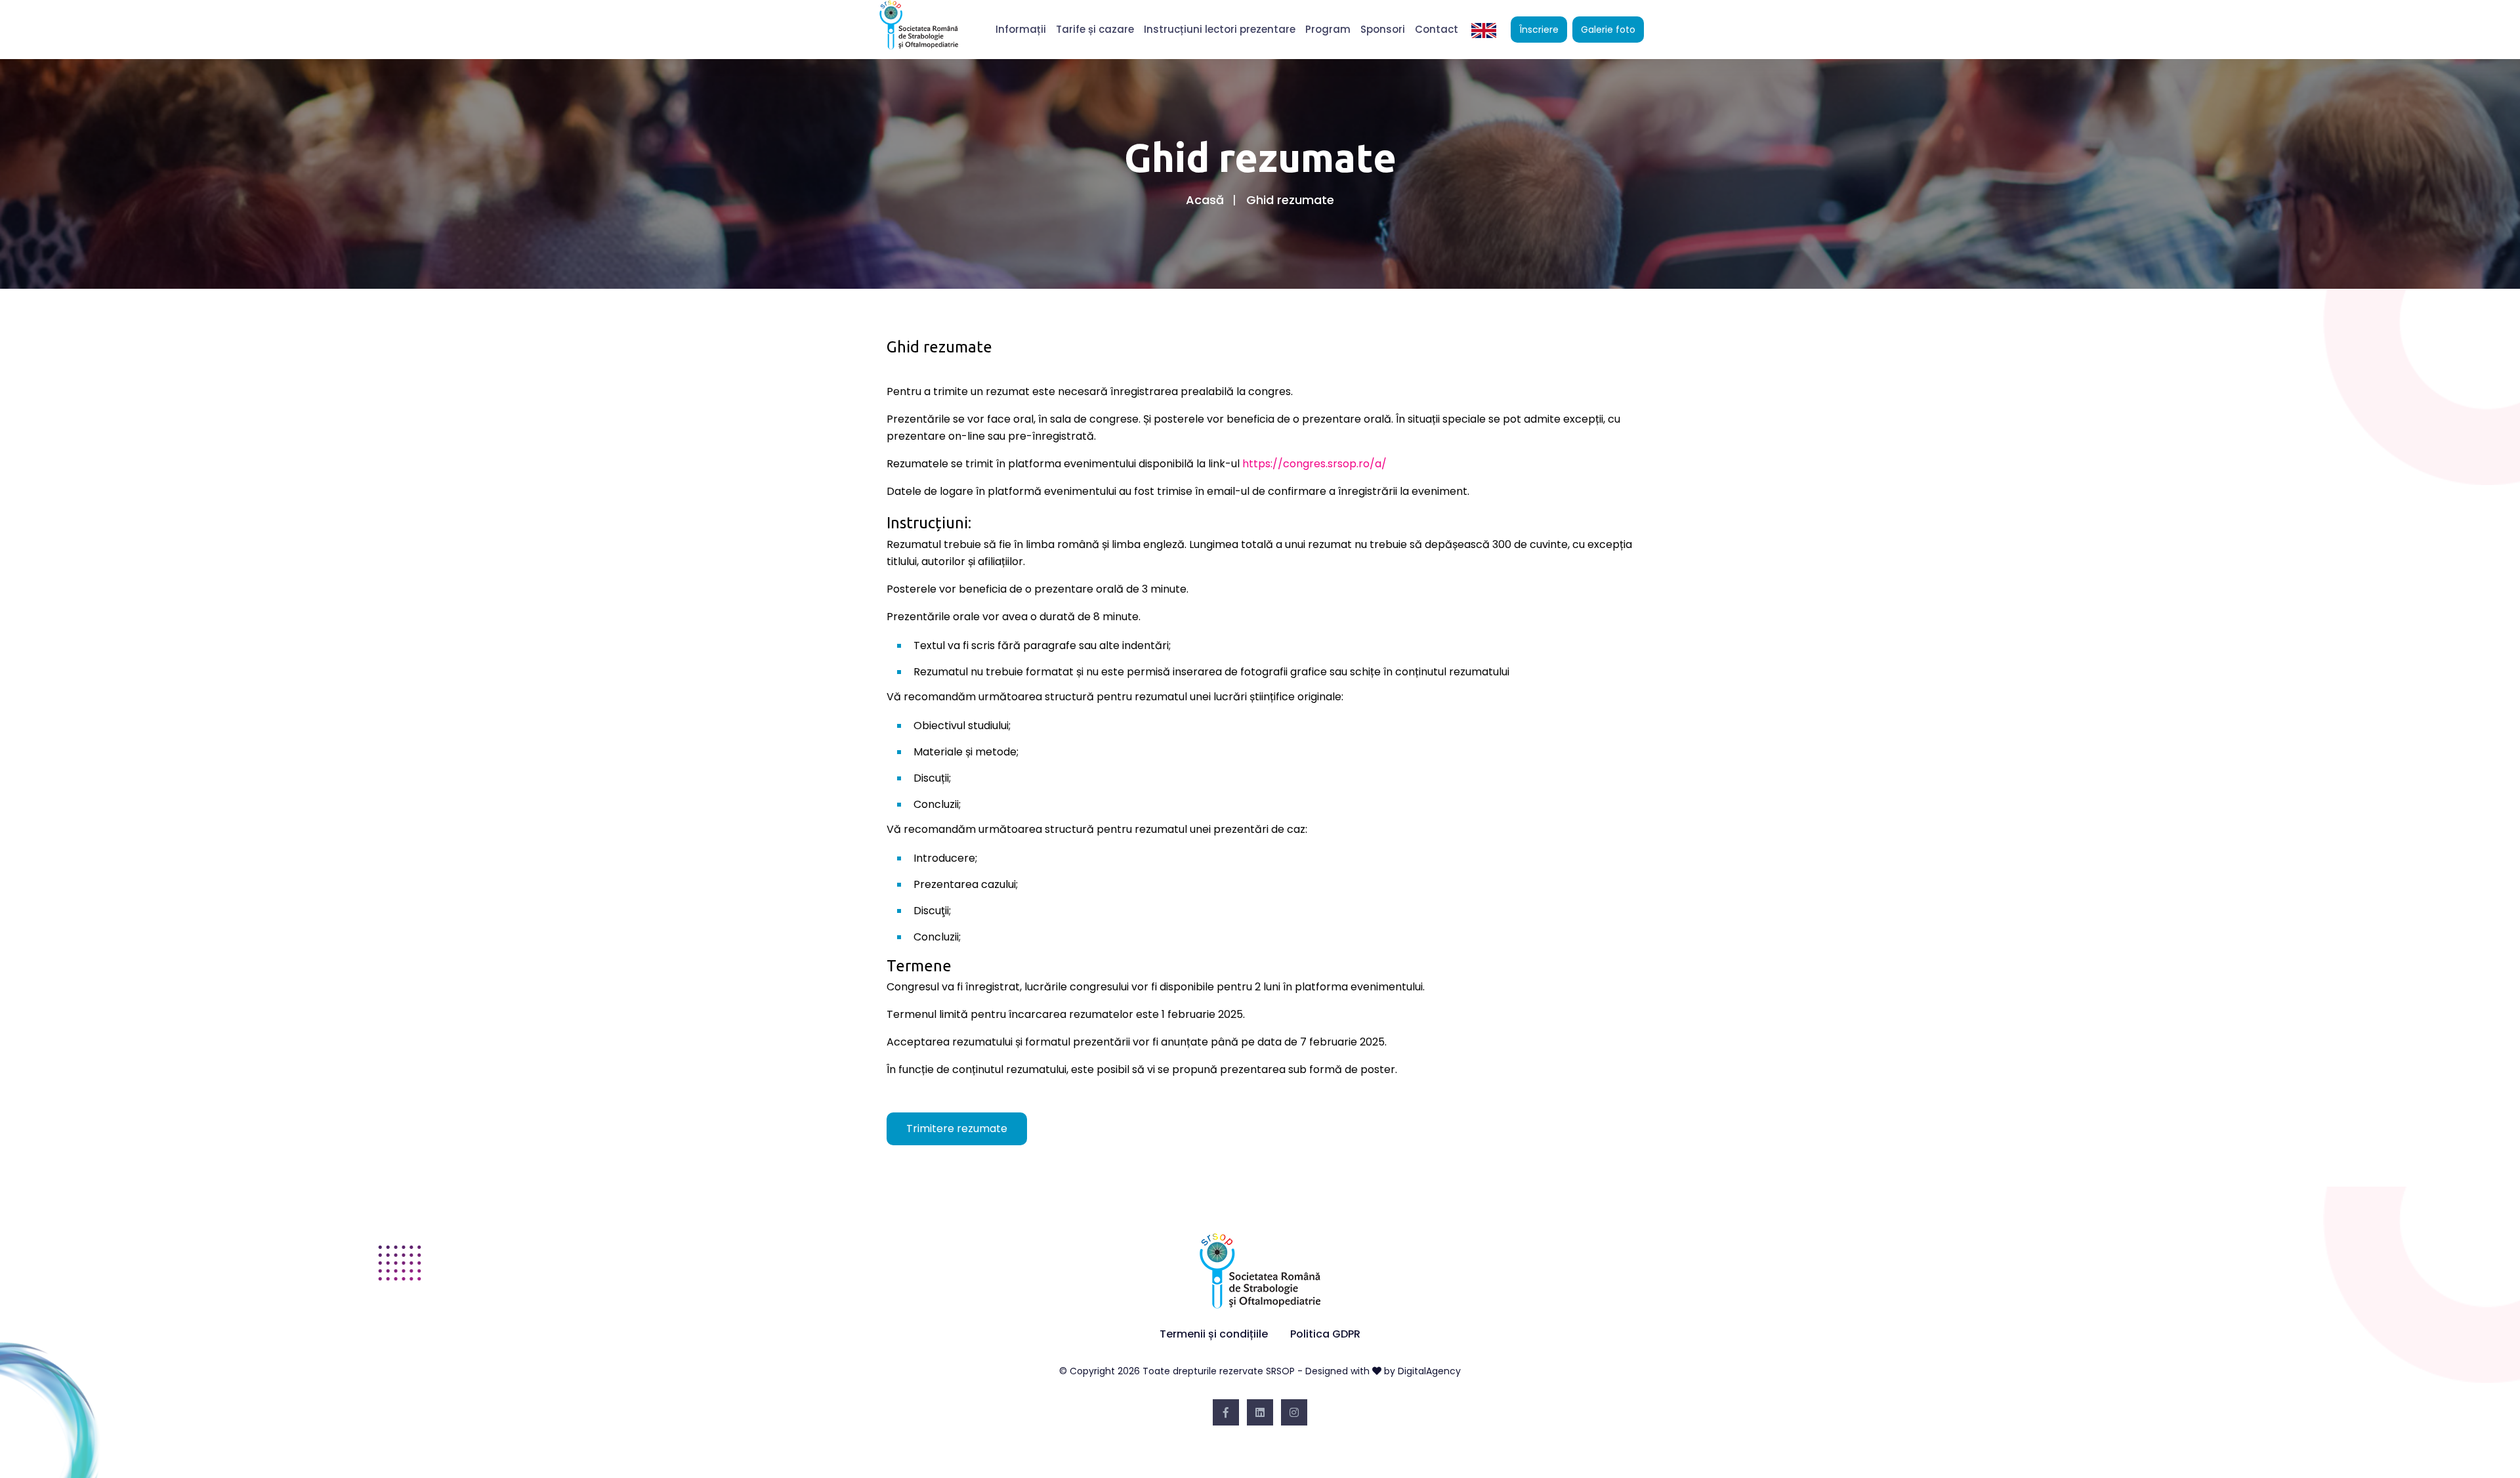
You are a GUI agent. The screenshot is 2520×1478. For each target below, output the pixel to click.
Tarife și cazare (1095, 29)
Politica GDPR (1325, 1334)
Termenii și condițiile (1214, 1334)
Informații (1021, 29)
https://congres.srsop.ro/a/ (1314, 464)
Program (1328, 29)
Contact (1437, 29)
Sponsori (1383, 29)
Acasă (1205, 200)
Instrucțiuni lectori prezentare (1220, 29)
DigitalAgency (1429, 1371)
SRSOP (1280, 1371)
